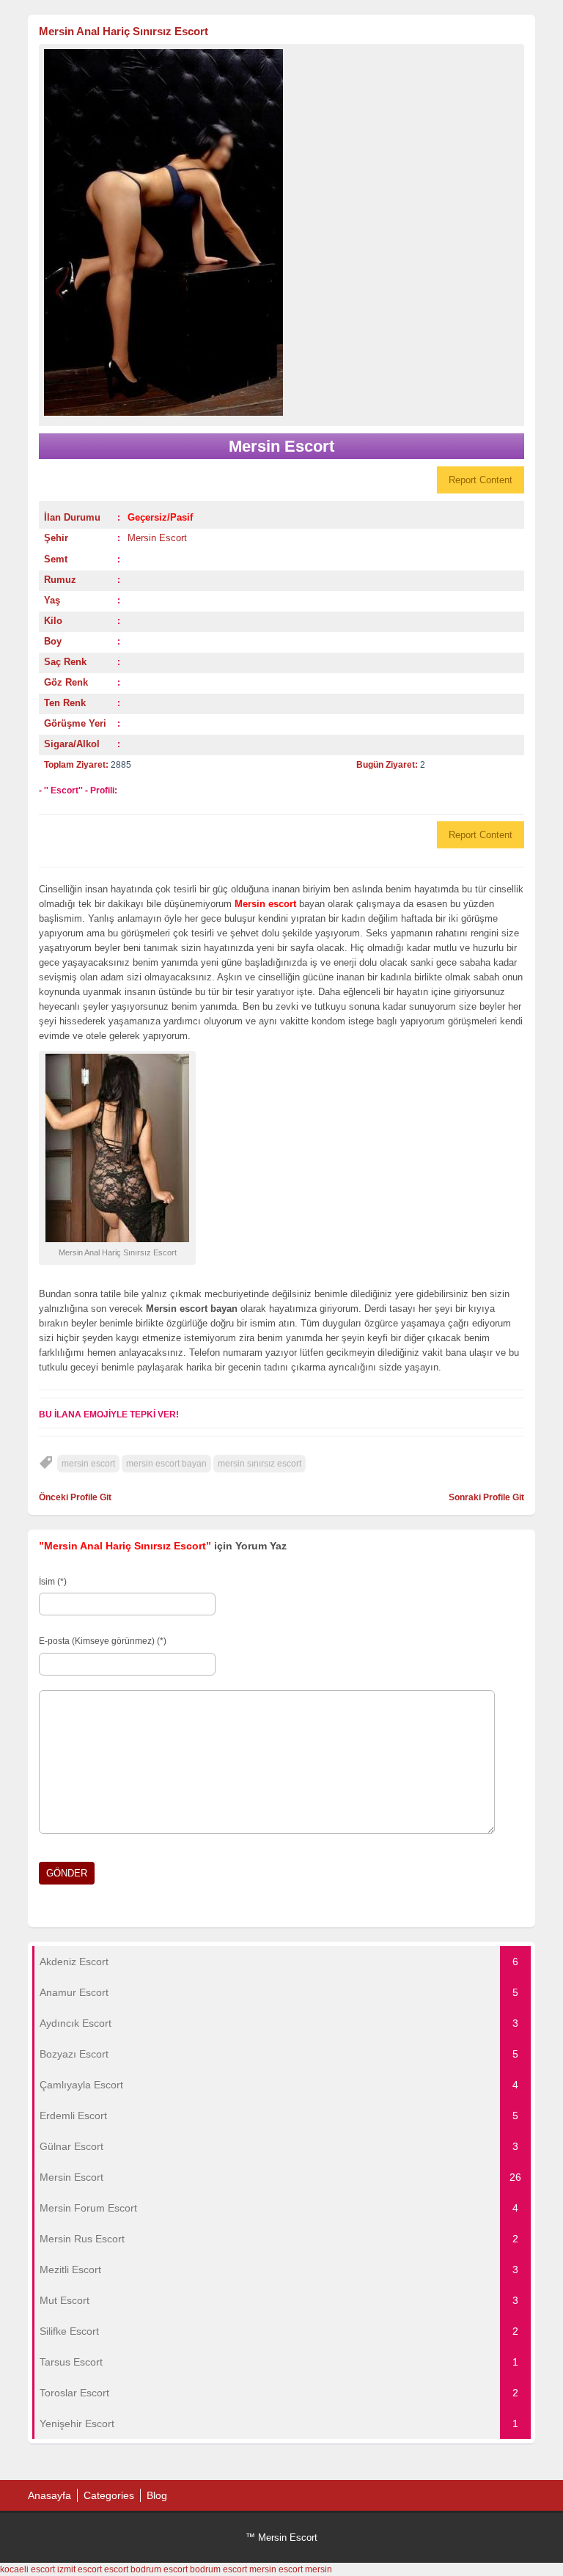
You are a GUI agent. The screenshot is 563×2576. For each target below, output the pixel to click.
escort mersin (250, 2569)
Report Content (481, 480)
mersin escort (88, 1464)
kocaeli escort (27, 2569)
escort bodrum (133, 2569)
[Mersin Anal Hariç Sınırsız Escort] (281, 232)
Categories (109, 2495)
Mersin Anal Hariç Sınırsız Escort (124, 31)
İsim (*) (53, 1582)
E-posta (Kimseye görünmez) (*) (103, 1641)
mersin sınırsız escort (260, 1464)
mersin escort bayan (166, 1464)
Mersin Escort (157, 538)
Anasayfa (49, 2495)
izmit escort (80, 2569)
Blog (157, 2495)
